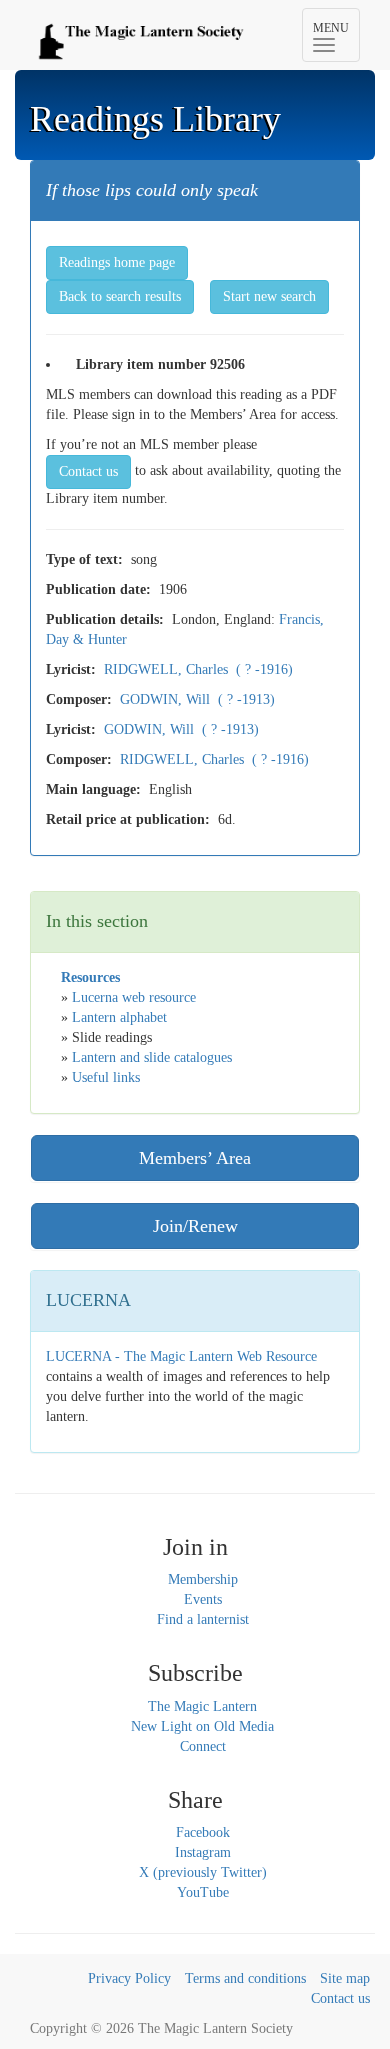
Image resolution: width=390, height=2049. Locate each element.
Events (203, 1599)
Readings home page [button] (117, 262)
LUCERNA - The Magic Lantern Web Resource (181, 1356)
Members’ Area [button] (195, 1158)
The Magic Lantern (202, 1706)
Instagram (203, 1852)
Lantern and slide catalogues (152, 1057)
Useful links (106, 1077)
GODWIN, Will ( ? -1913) (197, 699)
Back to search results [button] (120, 296)
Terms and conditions (245, 1978)
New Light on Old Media (202, 1726)
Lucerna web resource (134, 997)
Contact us (340, 1998)
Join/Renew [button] (195, 1226)
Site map (345, 1978)
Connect (203, 1746)
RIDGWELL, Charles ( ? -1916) (198, 669)
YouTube (203, 1892)
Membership (203, 1579)
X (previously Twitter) (203, 1872)
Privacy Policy (129, 1978)
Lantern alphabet (119, 1017)
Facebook (203, 1832)
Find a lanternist (203, 1619)
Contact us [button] (88, 471)
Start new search (269, 296)
